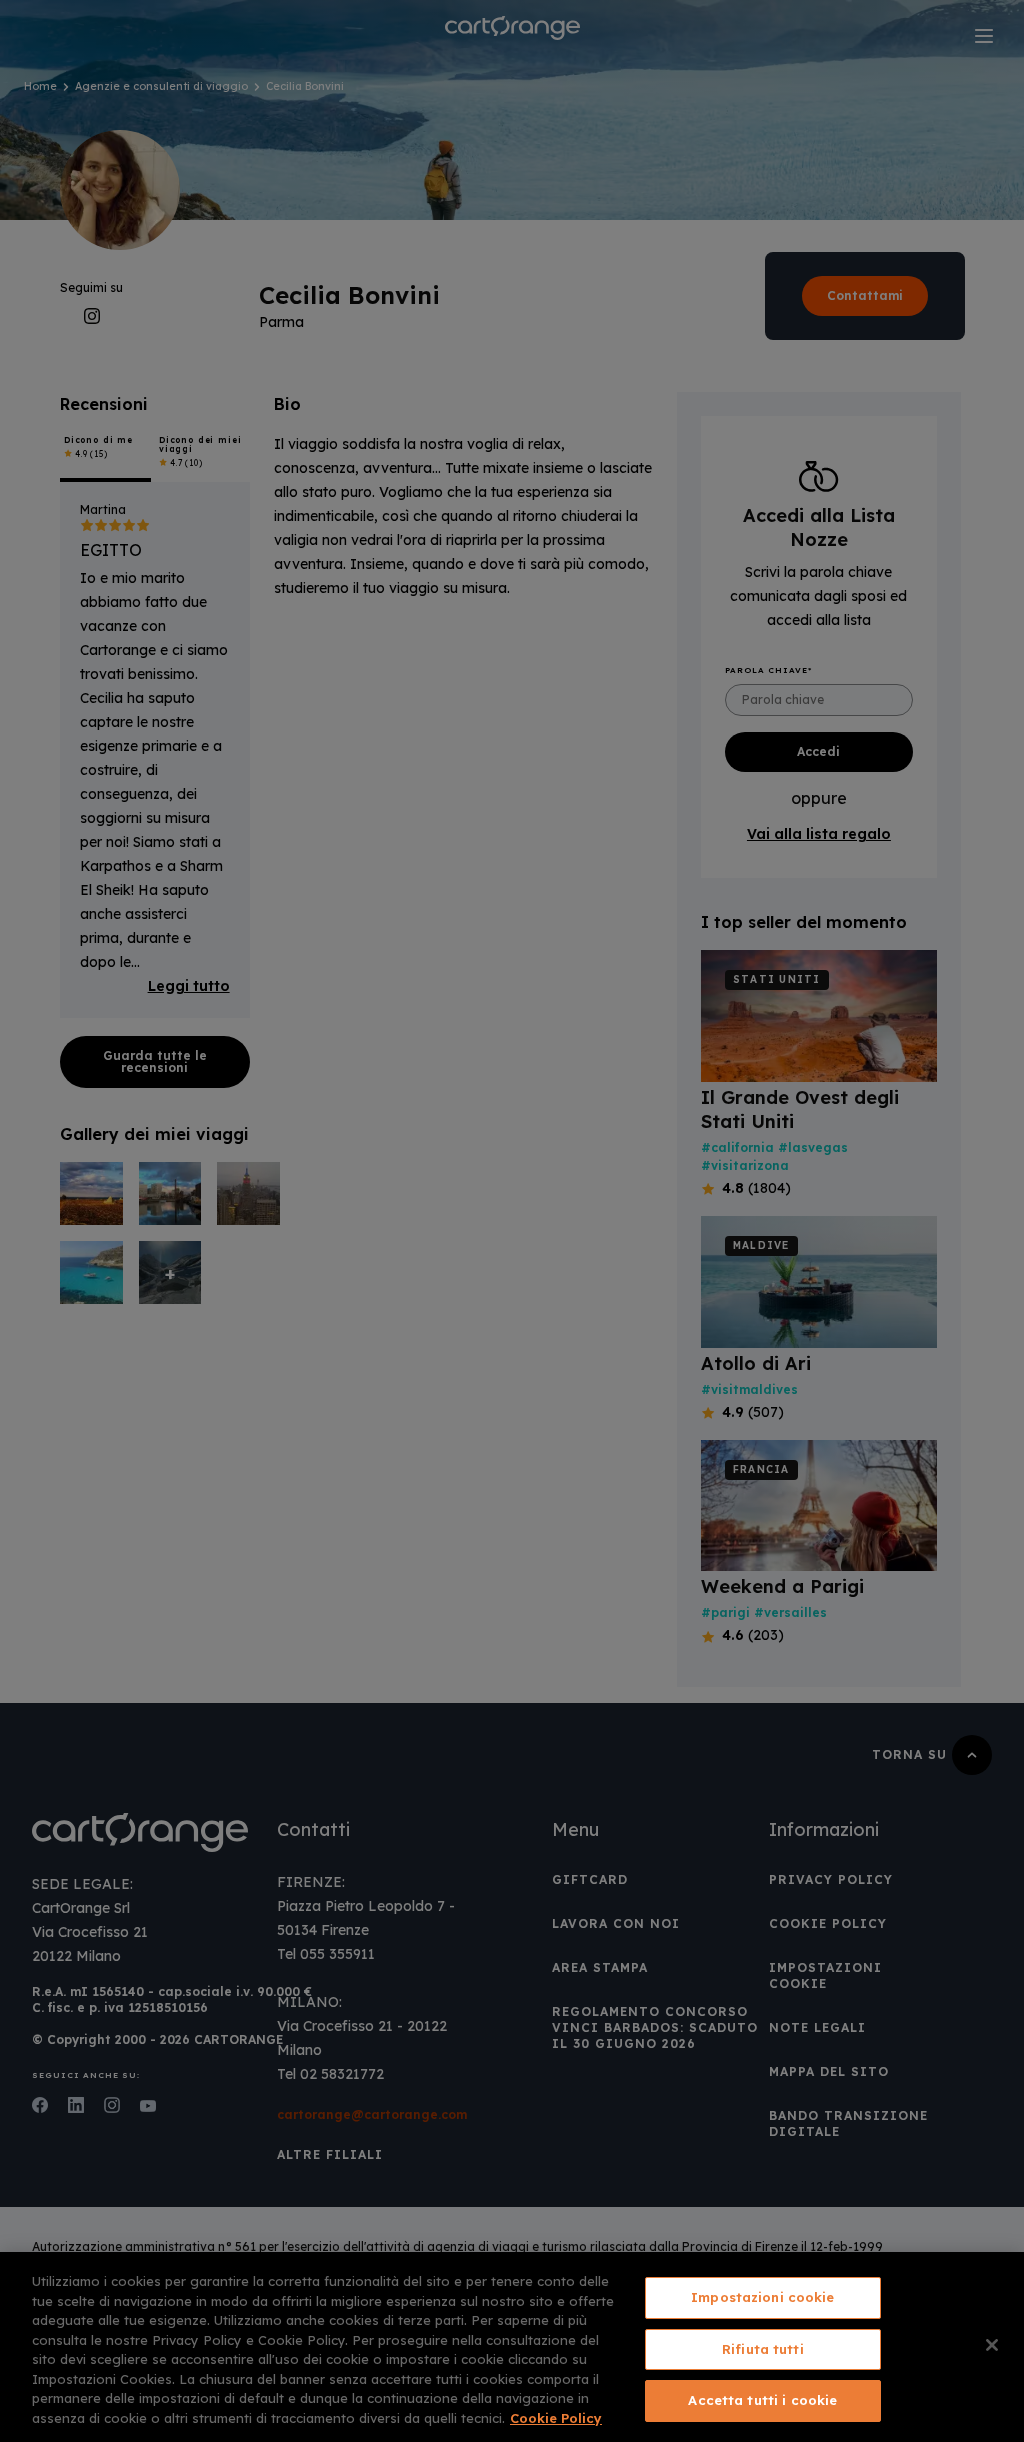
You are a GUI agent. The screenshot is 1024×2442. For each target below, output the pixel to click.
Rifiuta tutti (763, 2349)
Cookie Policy (556, 2418)
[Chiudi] (992, 2345)
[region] (512, 2347)
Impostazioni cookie (762, 2297)
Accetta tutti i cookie (762, 2400)
